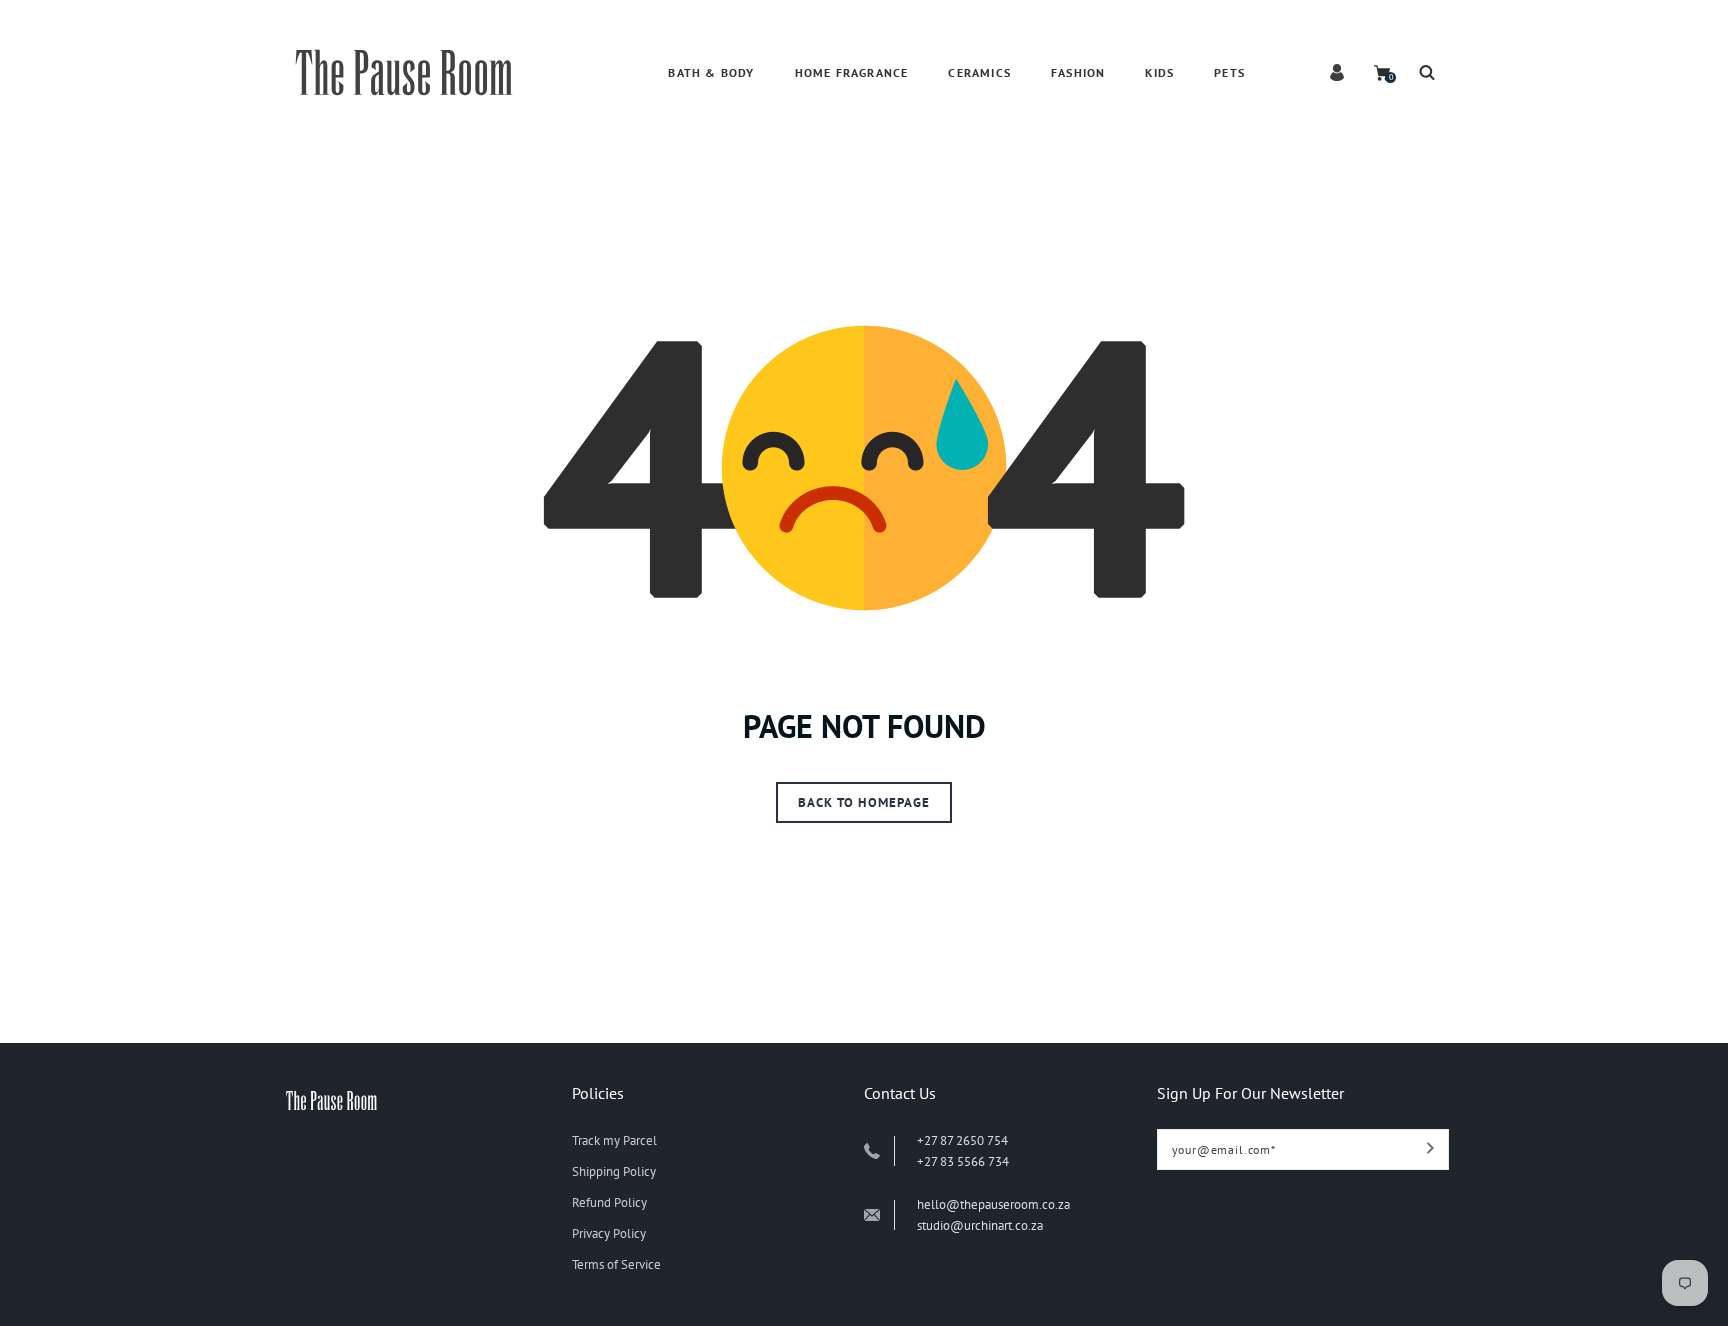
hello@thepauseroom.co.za (993, 1204)
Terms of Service (616, 1264)
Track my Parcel (614, 1140)
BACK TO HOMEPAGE (864, 802)
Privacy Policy (609, 1233)
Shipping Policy (614, 1171)
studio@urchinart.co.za (980, 1225)
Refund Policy (609, 1202)
